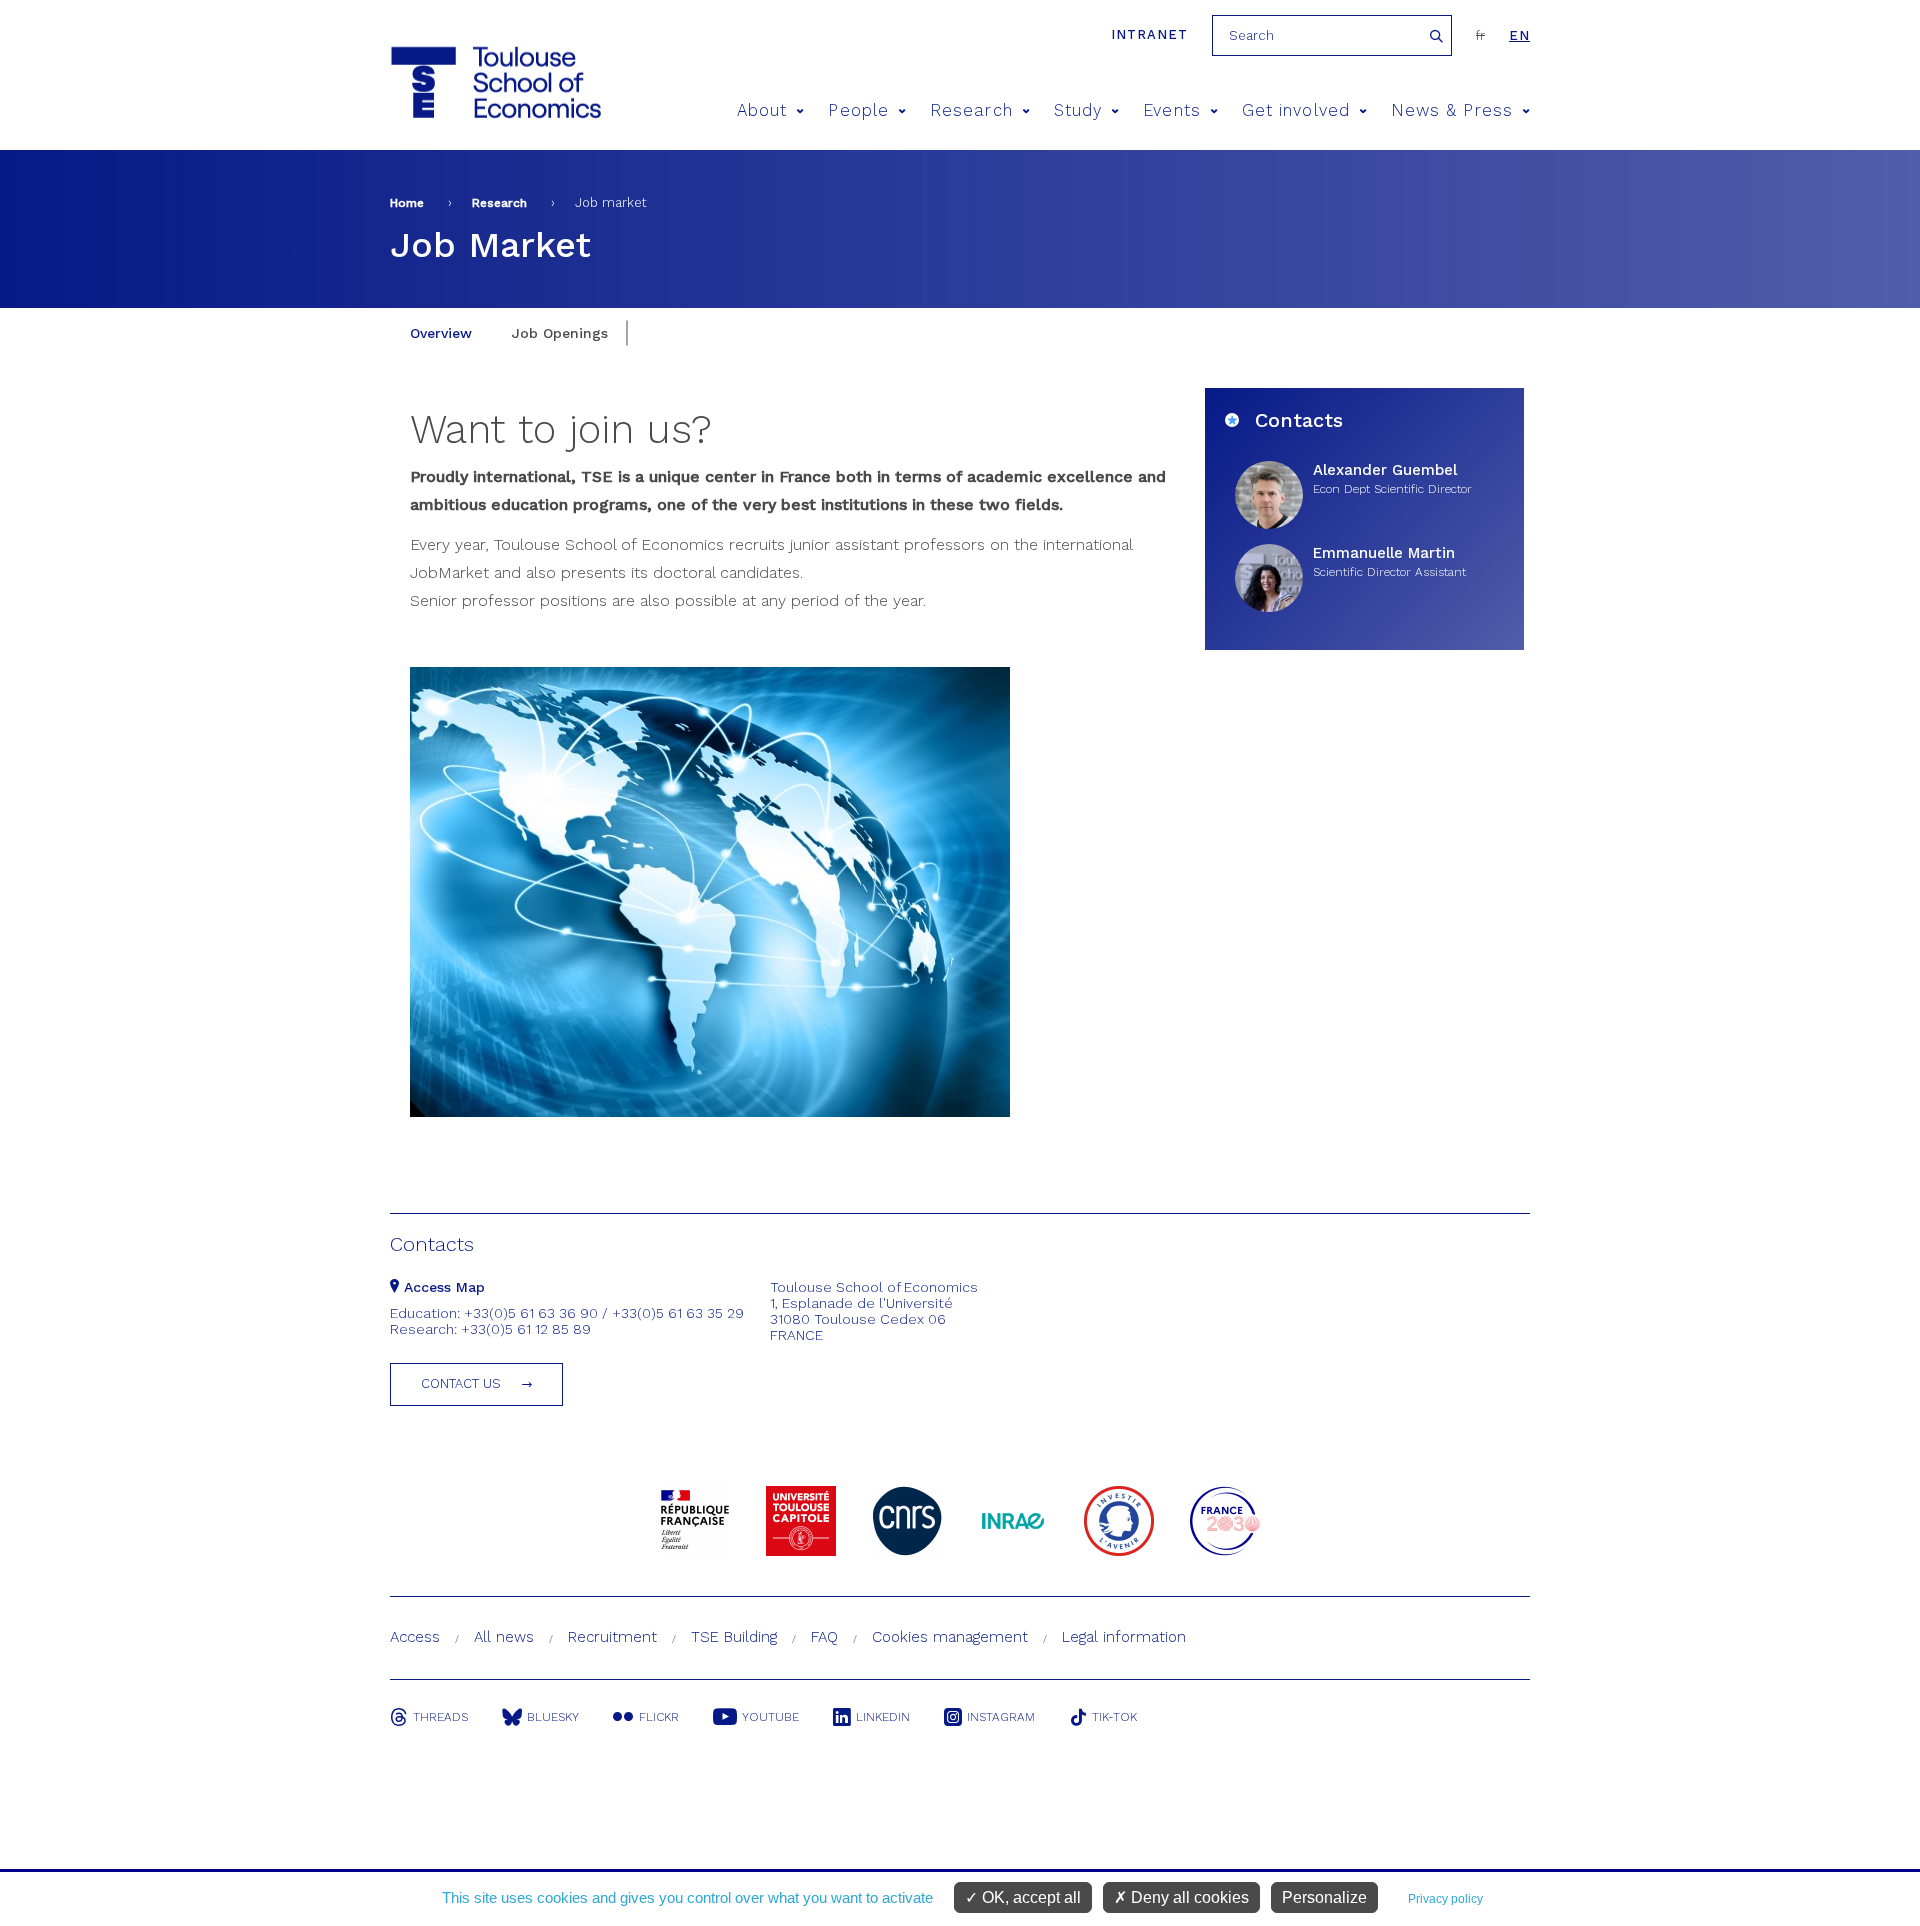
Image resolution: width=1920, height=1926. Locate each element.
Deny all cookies (1188, 1897)
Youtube (770, 1717)
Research (971, 110)
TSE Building (734, 1637)
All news (504, 1637)
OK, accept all (1029, 1897)
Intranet (1149, 34)
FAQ (824, 1637)
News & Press (1452, 110)
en (1519, 35)
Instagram (1001, 1717)
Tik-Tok (1114, 1717)
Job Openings (560, 333)
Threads (440, 1717)
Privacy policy (1445, 1899)
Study (1078, 110)
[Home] (494, 82)
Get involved (1296, 110)
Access (415, 1637)
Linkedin (883, 1717)
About (762, 110)
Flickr (659, 1717)
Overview (441, 333)
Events (1171, 110)
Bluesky (553, 1717)
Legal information (1124, 1637)
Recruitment (612, 1637)
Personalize (1324, 1897)
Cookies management (950, 1637)
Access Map (442, 1287)
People (858, 110)
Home (407, 203)
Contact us (461, 1383)
